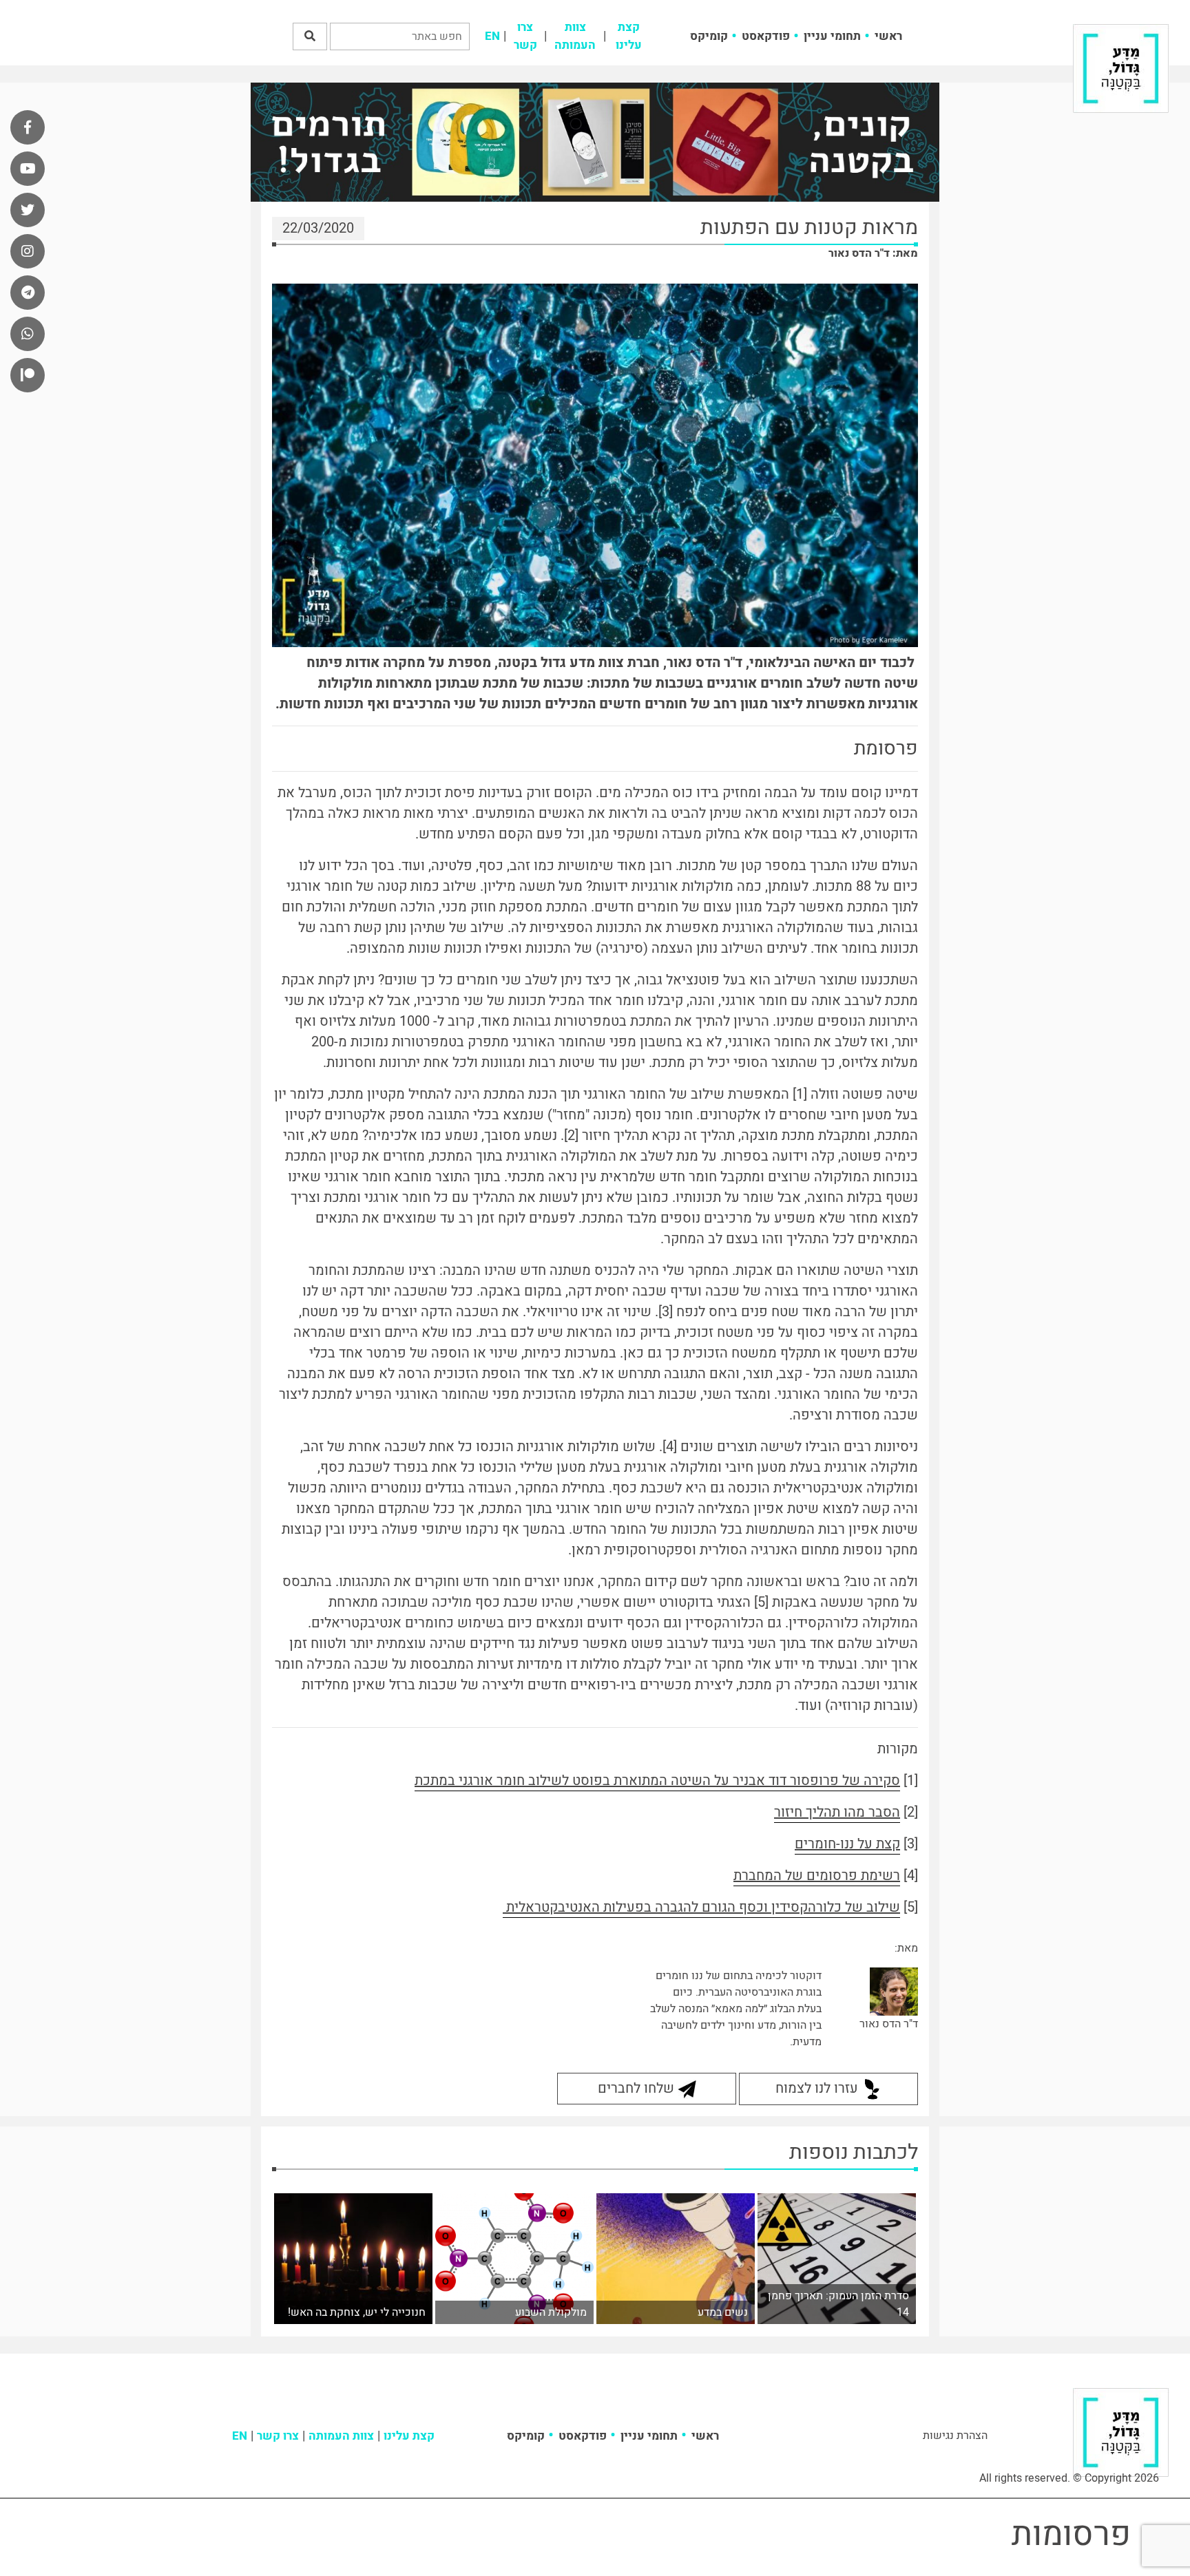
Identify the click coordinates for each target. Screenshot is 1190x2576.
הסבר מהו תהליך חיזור (837, 1812)
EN (492, 36)
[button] (310, 36)
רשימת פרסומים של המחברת (817, 1876)
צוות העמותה (575, 36)
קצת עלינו (629, 36)
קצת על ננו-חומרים (847, 1844)
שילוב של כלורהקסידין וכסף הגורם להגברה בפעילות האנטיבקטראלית (701, 1907)
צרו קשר (525, 36)
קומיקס (709, 36)
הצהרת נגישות (955, 2436)
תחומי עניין (832, 36)
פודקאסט (766, 36)
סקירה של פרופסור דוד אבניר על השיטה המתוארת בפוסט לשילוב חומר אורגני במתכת (657, 1781)
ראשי (888, 36)
